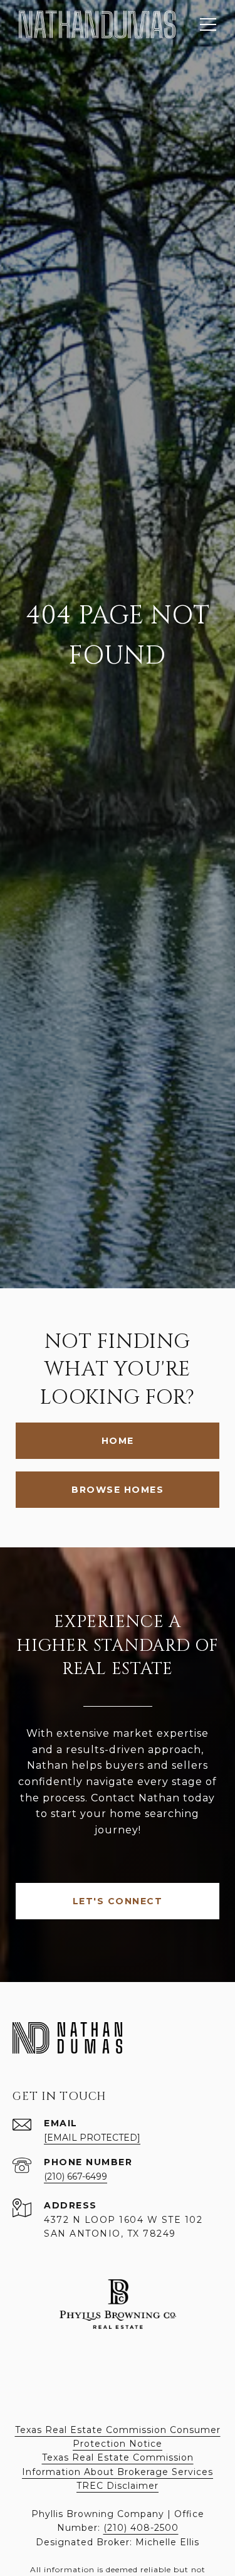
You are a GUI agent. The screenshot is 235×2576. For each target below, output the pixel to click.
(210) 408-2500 (141, 2528)
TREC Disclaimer (118, 2486)
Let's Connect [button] (118, 1901)
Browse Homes (118, 1490)
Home (118, 1441)
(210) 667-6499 (76, 2176)
